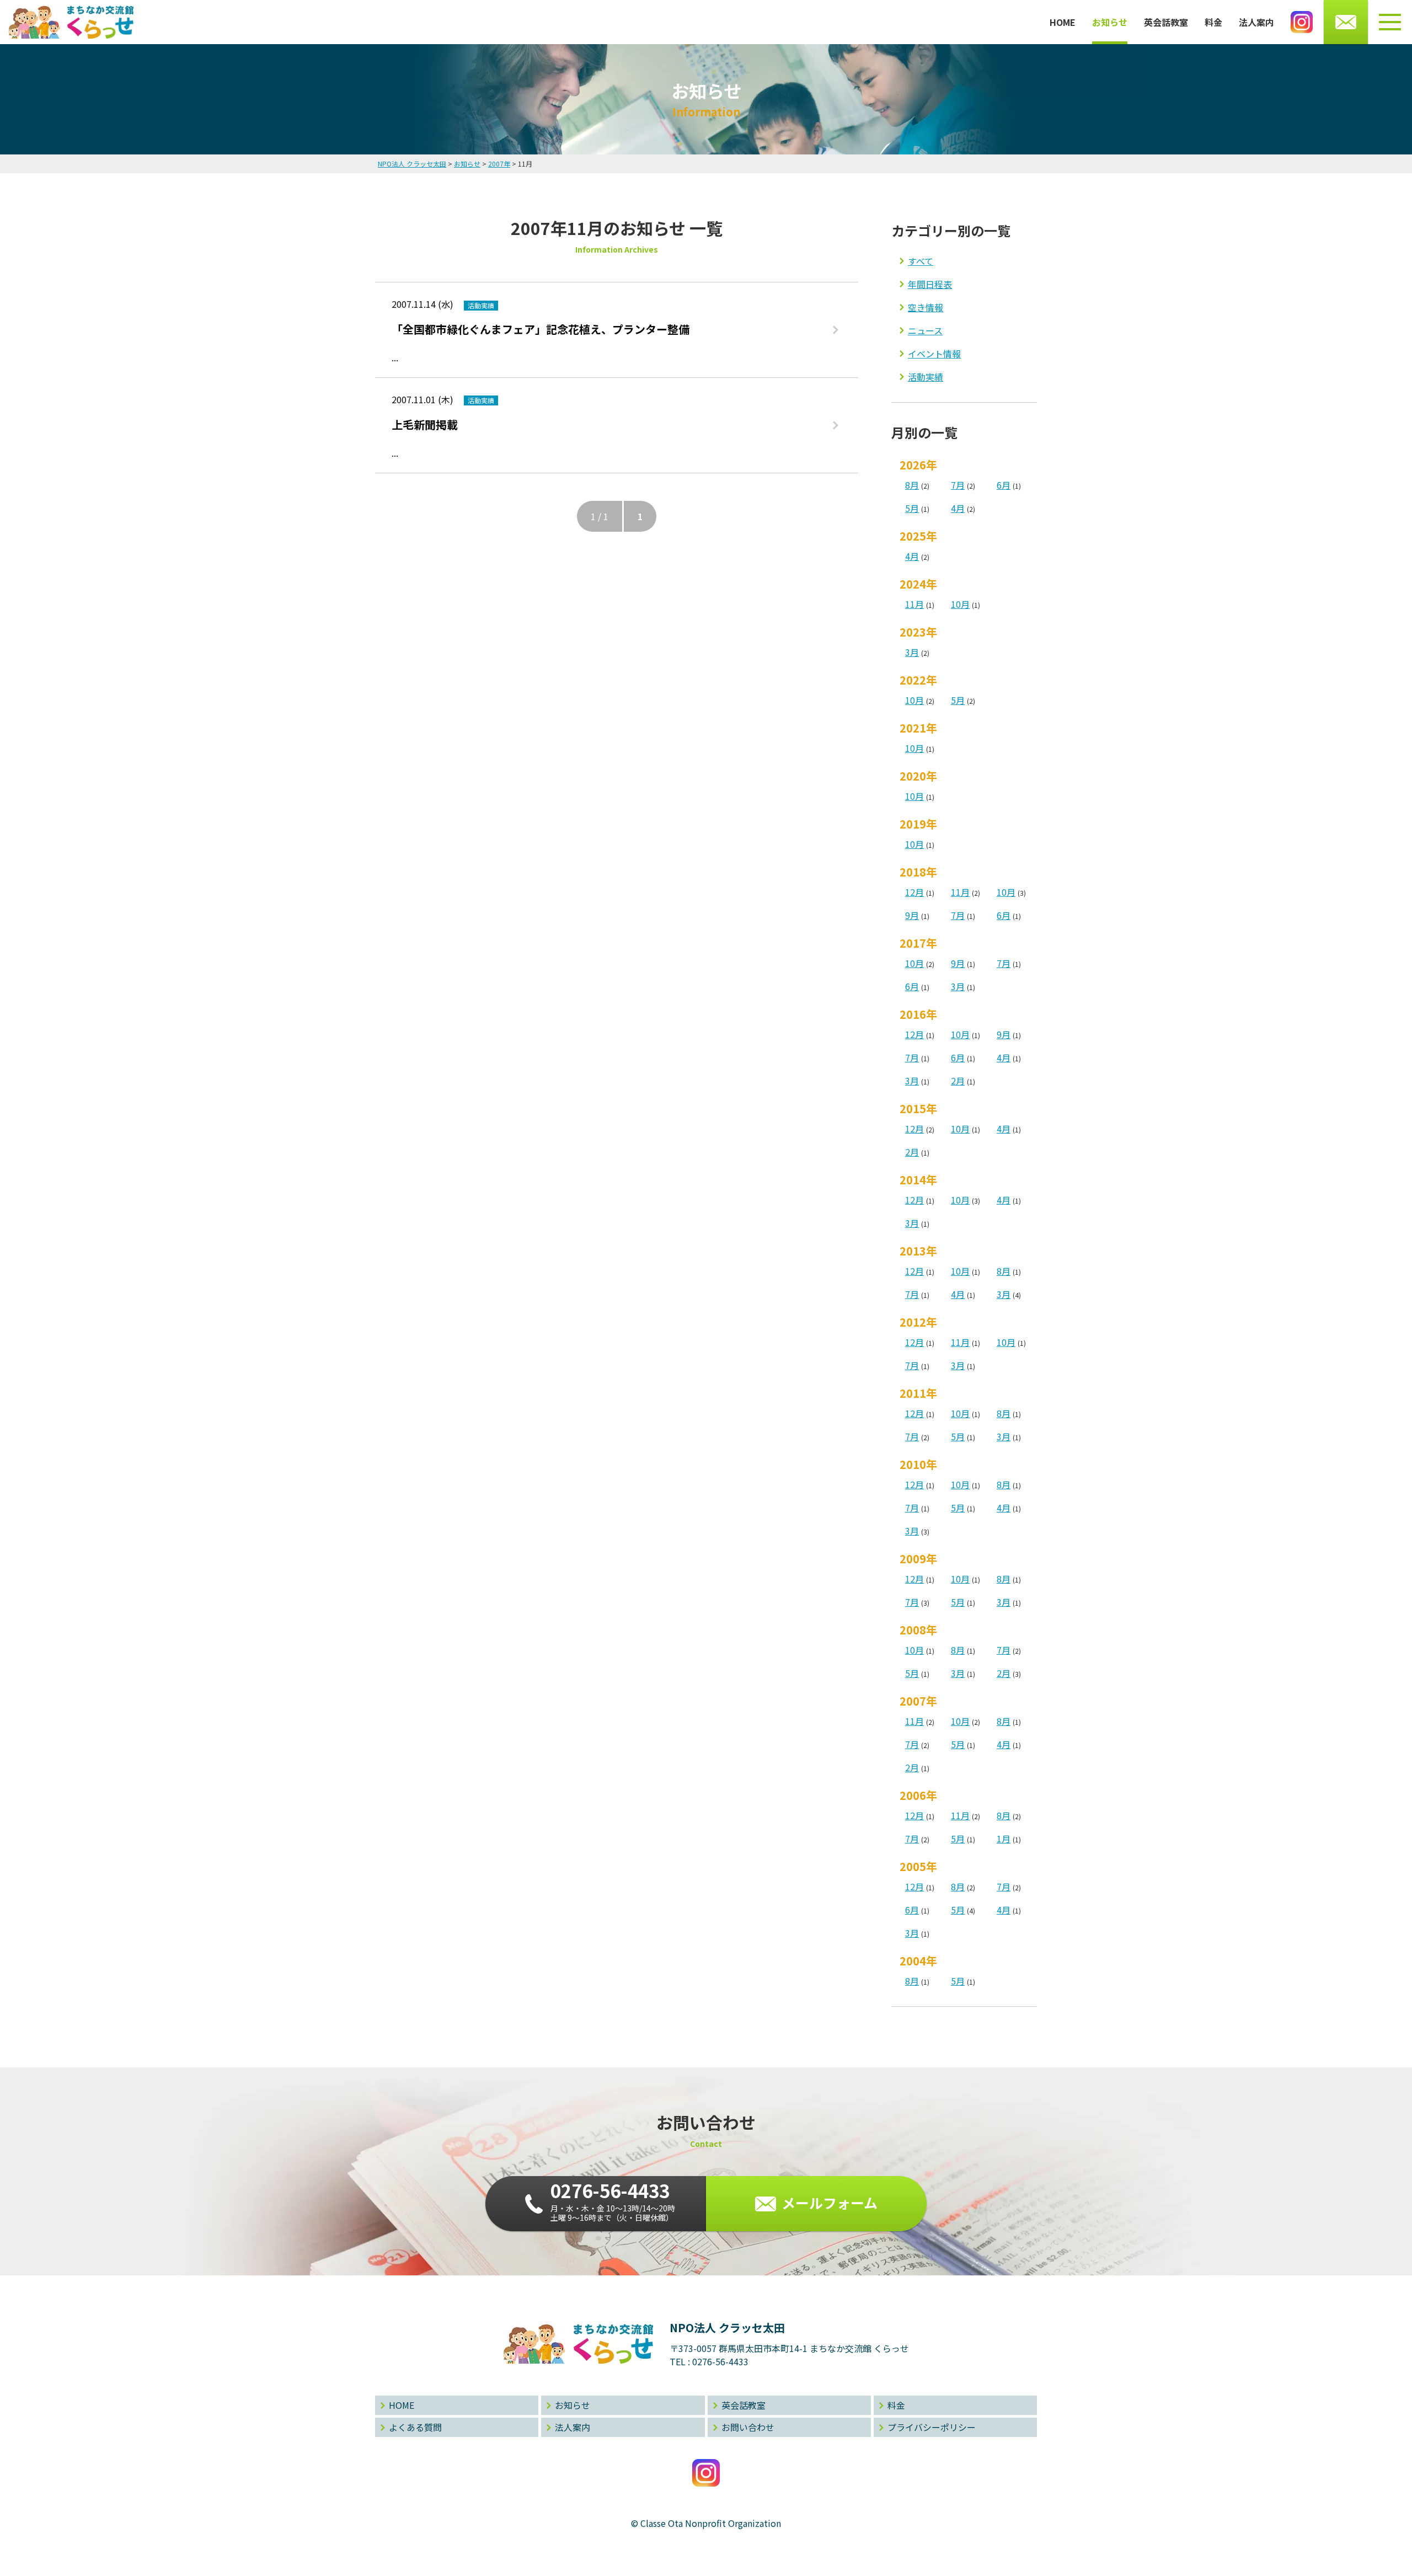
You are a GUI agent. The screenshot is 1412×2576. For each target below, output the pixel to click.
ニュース (925, 330)
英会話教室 (1166, 22)
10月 (960, 604)
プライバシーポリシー (932, 2427)
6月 (1004, 485)
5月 (912, 508)
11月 (914, 604)
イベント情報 (934, 354)
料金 (1213, 22)
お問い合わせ (748, 2427)
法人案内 (1256, 22)
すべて (921, 261)
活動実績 (926, 377)
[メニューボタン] (1390, 22)
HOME (1063, 22)
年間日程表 (930, 284)
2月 (958, 1081)
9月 (912, 915)
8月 (912, 485)
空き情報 (926, 307)
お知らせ (1110, 22)
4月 (958, 508)
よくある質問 (415, 2427)
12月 (914, 892)
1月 (1004, 1839)
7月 (958, 485)
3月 (912, 652)
